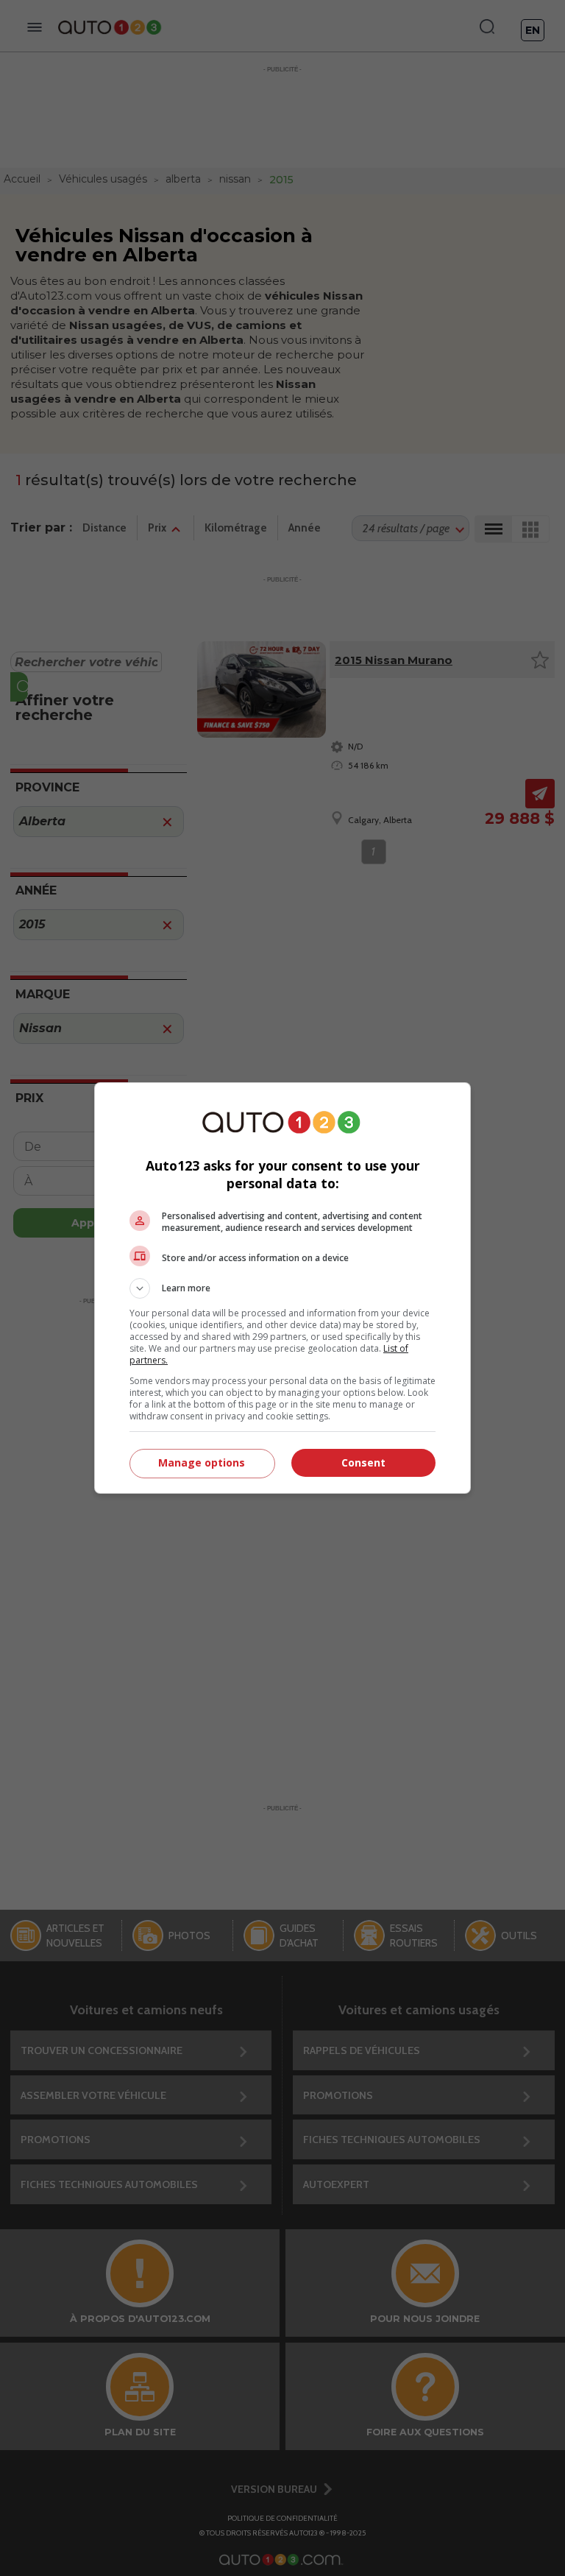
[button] (282, 1288)
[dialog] (282, 1288)
